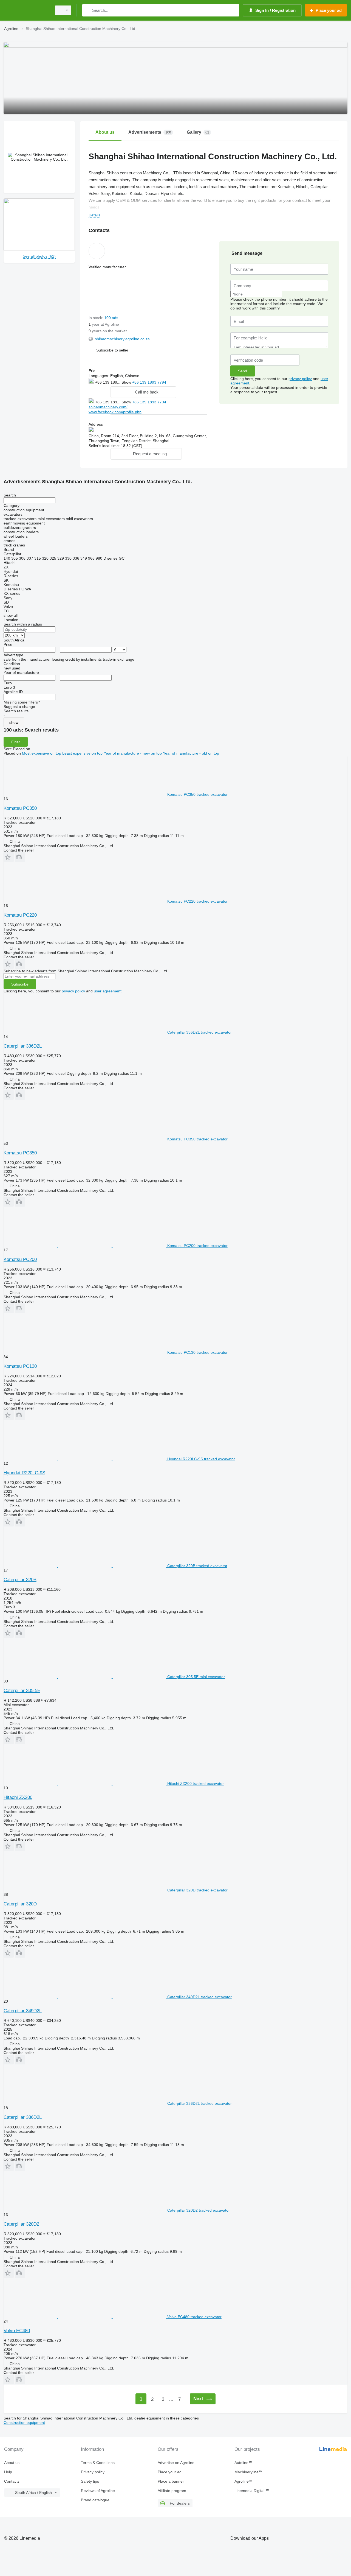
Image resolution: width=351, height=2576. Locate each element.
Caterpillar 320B (20, 1580)
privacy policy (300, 379)
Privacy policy (93, 2472)
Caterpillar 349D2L (23, 2011)
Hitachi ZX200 (18, 1797)
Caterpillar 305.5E (22, 1691)
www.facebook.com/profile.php (115, 412)
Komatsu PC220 (20, 915)
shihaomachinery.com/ (108, 407)
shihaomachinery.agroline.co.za (122, 339)
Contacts (12, 2481)
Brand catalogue (95, 2500)
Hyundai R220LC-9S (24, 1473)
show (14, 722)
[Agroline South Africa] (26, 10)
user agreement (108, 991)
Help (8, 2472)
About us (12, 2463)
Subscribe (20, 984)
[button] (112, 350)
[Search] (88, 10)
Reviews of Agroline (98, 2491)
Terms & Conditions (98, 2463)
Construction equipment (24, 2422)
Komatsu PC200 (20, 1259)
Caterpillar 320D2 (21, 2224)
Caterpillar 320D (20, 1904)
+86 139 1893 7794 (150, 382)
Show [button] (127, 382)
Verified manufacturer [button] (107, 267)
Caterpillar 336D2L (23, 1046)
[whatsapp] (178, 382)
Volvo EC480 (17, 2331)
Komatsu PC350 (20, 808)
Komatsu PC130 (20, 1366)
